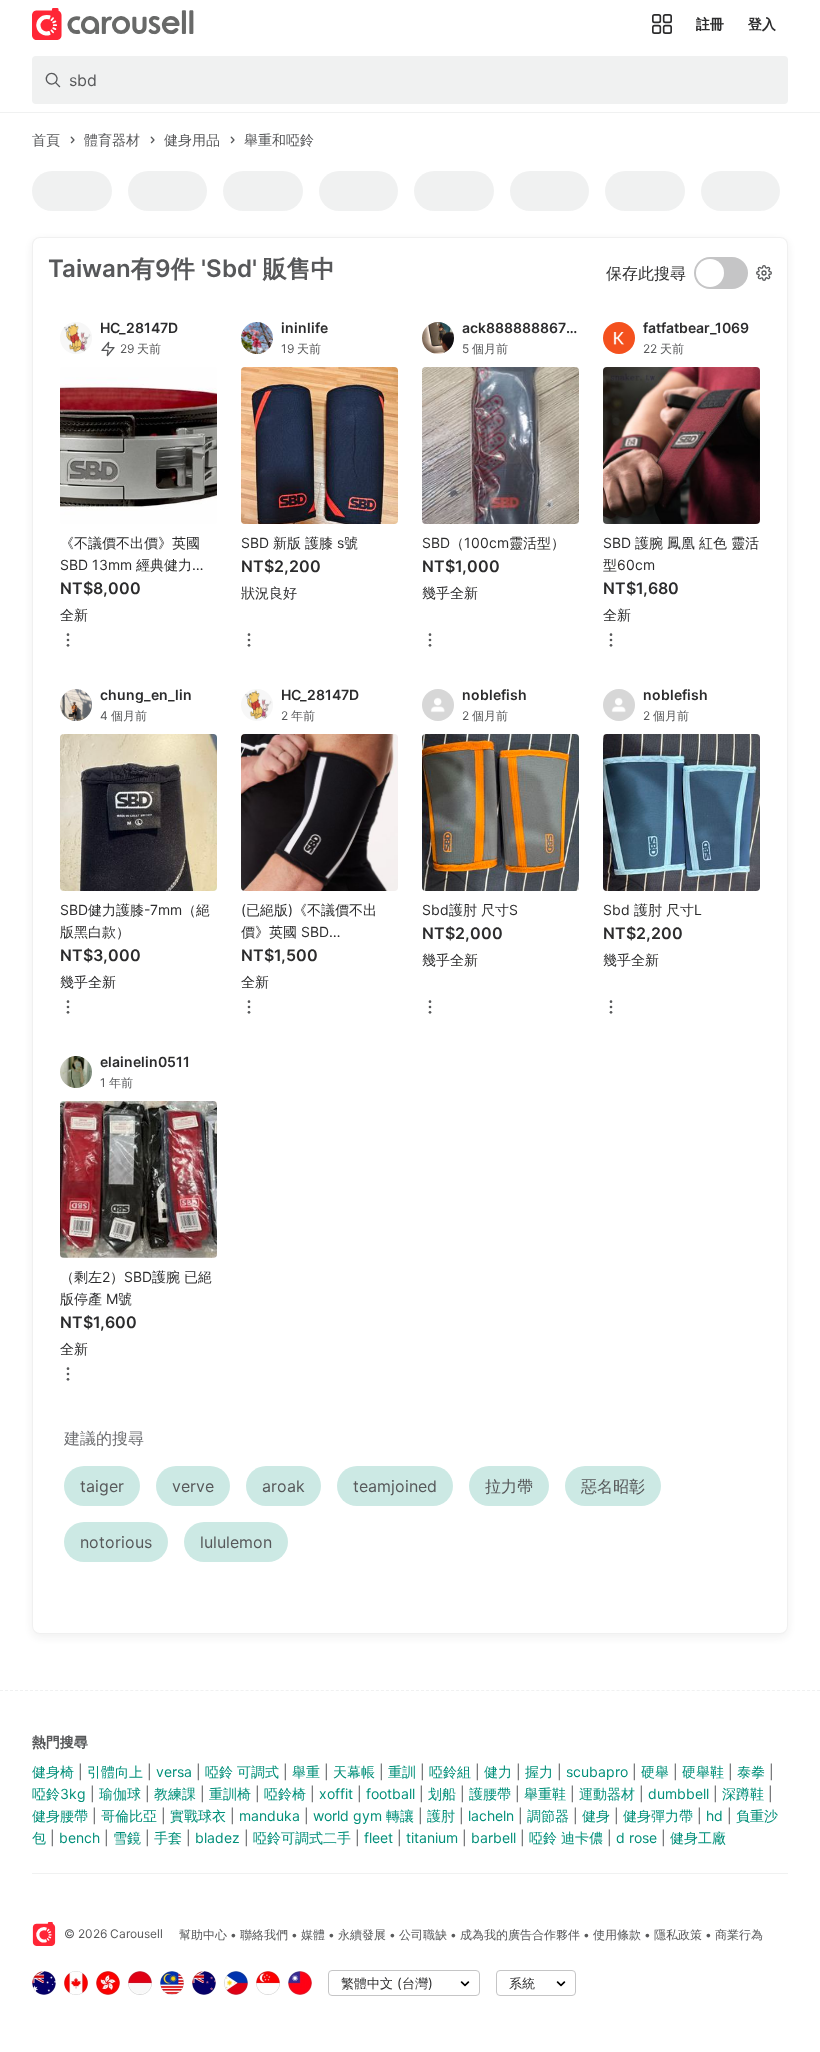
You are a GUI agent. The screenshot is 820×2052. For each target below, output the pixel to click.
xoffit (336, 1793)
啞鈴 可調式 (242, 1771)
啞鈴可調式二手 (302, 1837)
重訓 (402, 1771)
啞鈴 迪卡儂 (566, 1837)
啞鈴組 (450, 1771)
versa (174, 1771)
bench (79, 1837)
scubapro (597, 1771)
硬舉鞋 (703, 1771)
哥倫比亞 (129, 1815)
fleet (378, 1837)
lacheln (491, 1815)
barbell (493, 1837)
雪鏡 (127, 1837)
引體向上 (115, 1771)
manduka (269, 1815)
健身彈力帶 (658, 1815)
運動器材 (607, 1793)
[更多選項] (68, 641)
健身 (596, 1815)
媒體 (313, 1934)
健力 (498, 1771)
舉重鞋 (545, 1793)
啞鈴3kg (59, 1793)
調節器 (548, 1815)
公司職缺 (423, 1934)
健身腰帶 (60, 1815)
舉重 (306, 1771)
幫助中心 (203, 1934)
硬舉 (655, 1771)
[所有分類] (662, 24)
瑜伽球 (120, 1793)
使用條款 (617, 1934)
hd (714, 1815)
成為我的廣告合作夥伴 (520, 1934)
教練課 (175, 1793)
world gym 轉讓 (363, 1815)
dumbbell (678, 1793)
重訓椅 (230, 1793)
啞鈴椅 (285, 1793)
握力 (539, 1771)
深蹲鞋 (743, 1793)
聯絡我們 (264, 1934)
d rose (636, 1837)
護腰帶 (490, 1793)
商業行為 (739, 1934)
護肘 (441, 1815)
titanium (432, 1837)
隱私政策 (678, 1934)
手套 (168, 1837)
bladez (217, 1837)
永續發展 (362, 1934)
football (390, 1793)
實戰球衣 (198, 1815)
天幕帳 (354, 1771)
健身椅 (53, 1771)
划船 (442, 1793)
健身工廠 (698, 1837)
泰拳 (751, 1771)
